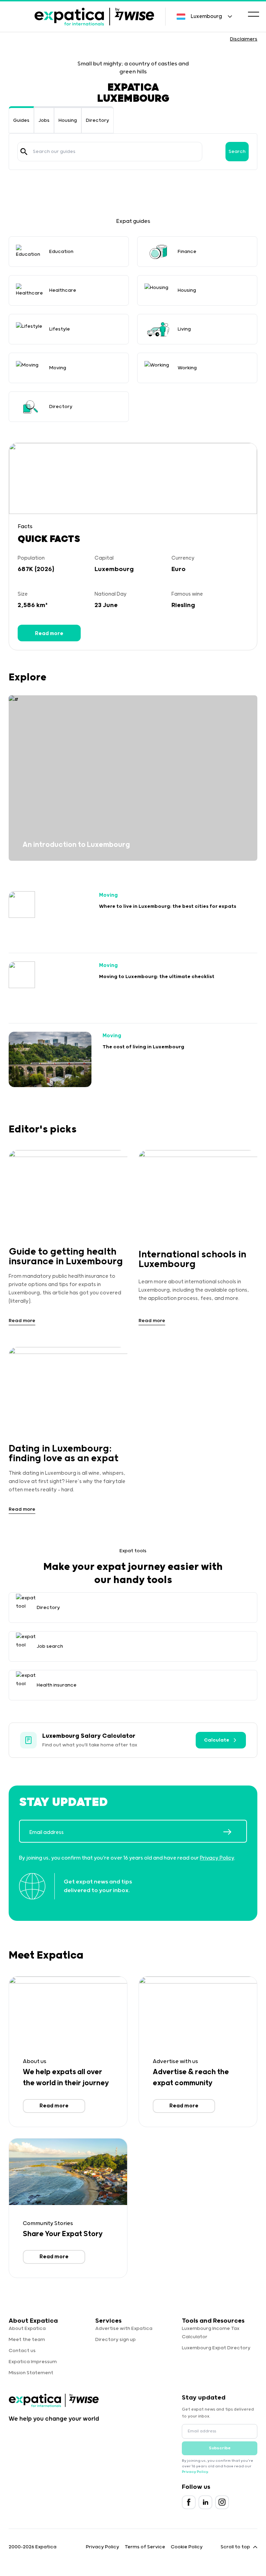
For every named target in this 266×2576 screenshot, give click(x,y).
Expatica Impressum (33, 2362)
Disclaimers (244, 39)
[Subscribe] (235, 1832)
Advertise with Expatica (124, 2329)
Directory (97, 120)
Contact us (22, 2351)
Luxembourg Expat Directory (216, 2348)
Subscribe (220, 2448)
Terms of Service (145, 2547)
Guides (21, 120)
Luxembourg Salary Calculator (89, 1736)
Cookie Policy (187, 2547)
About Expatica (27, 2329)
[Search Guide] (24, 152)
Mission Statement (31, 2373)
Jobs (44, 120)
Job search (50, 1646)
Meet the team (27, 2340)
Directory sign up (116, 2340)
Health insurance (57, 1685)
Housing (68, 120)
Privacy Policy (217, 1858)
